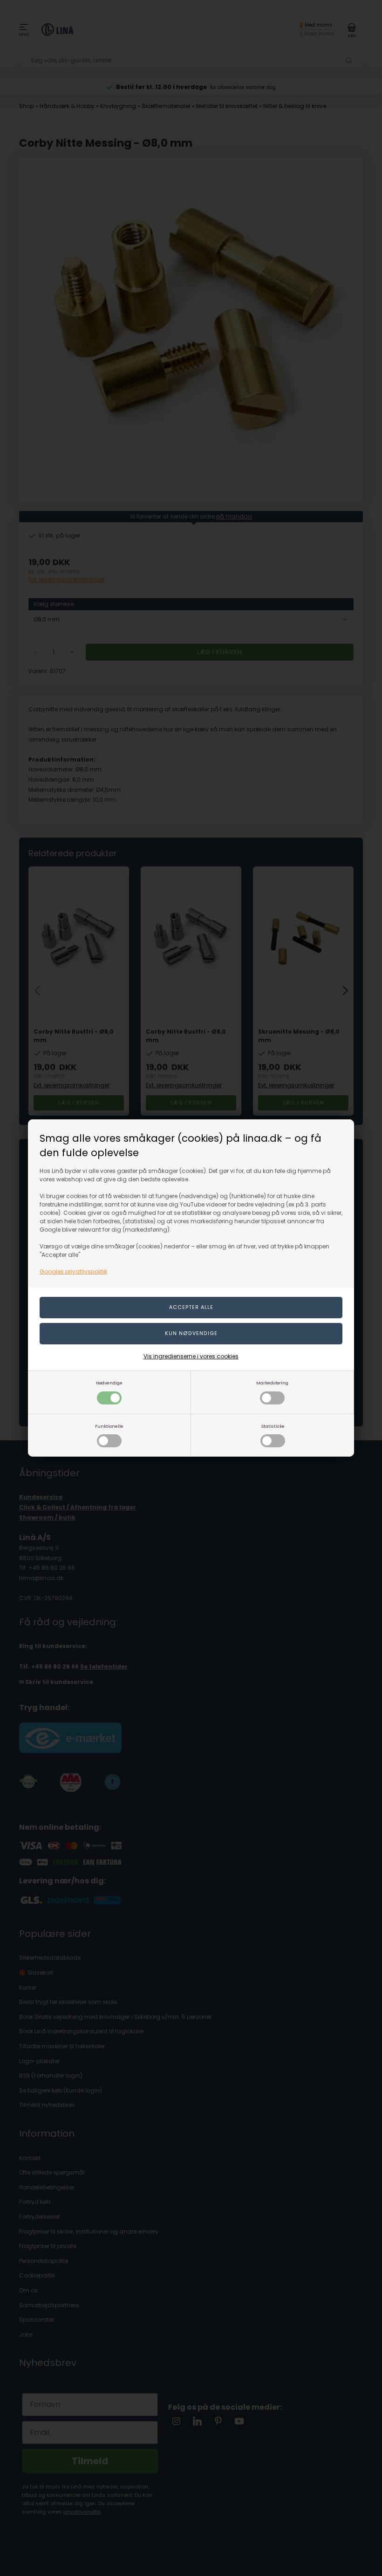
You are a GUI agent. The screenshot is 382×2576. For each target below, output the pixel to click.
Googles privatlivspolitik (73, 1271)
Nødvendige (109, 1383)
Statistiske (273, 1426)
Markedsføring (272, 1383)
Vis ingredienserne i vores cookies (191, 1356)
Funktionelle (109, 1426)
